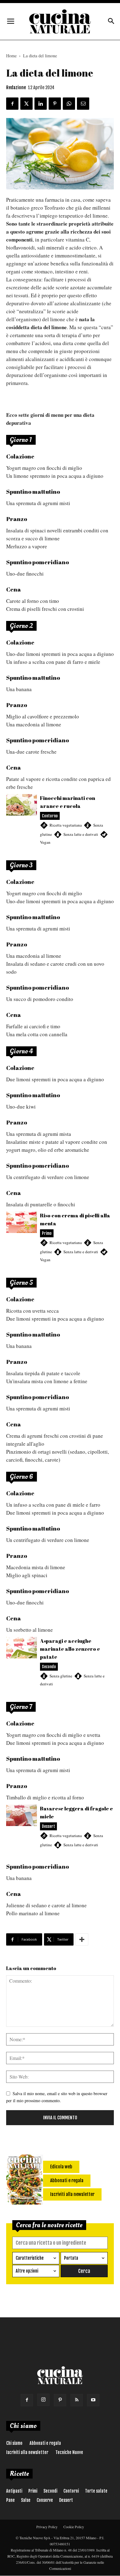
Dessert (66, 2500)
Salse (26, 2500)
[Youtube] (93, 2400)
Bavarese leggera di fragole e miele (60, 1830)
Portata (71, 2258)
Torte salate (96, 2491)
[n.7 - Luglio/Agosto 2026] (25, 2181)
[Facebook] (27, 2400)
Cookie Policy (74, 2527)
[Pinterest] (60, 2400)
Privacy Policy (47, 2527)
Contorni (71, 2491)
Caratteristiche (30, 2258)
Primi (33, 2491)
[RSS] (77, 2400)
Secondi (50, 2491)
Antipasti (14, 2491)
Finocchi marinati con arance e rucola (60, 823)
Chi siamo (14, 2443)
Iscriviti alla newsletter (27, 2452)
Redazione (16, 88)
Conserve (45, 2500)
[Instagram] (43, 2400)
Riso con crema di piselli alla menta (60, 1241)
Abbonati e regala (45, 2443)
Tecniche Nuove (69, 2452)
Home (11, 56)
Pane (10, 2500)
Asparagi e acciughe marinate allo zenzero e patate (60, 1665)
